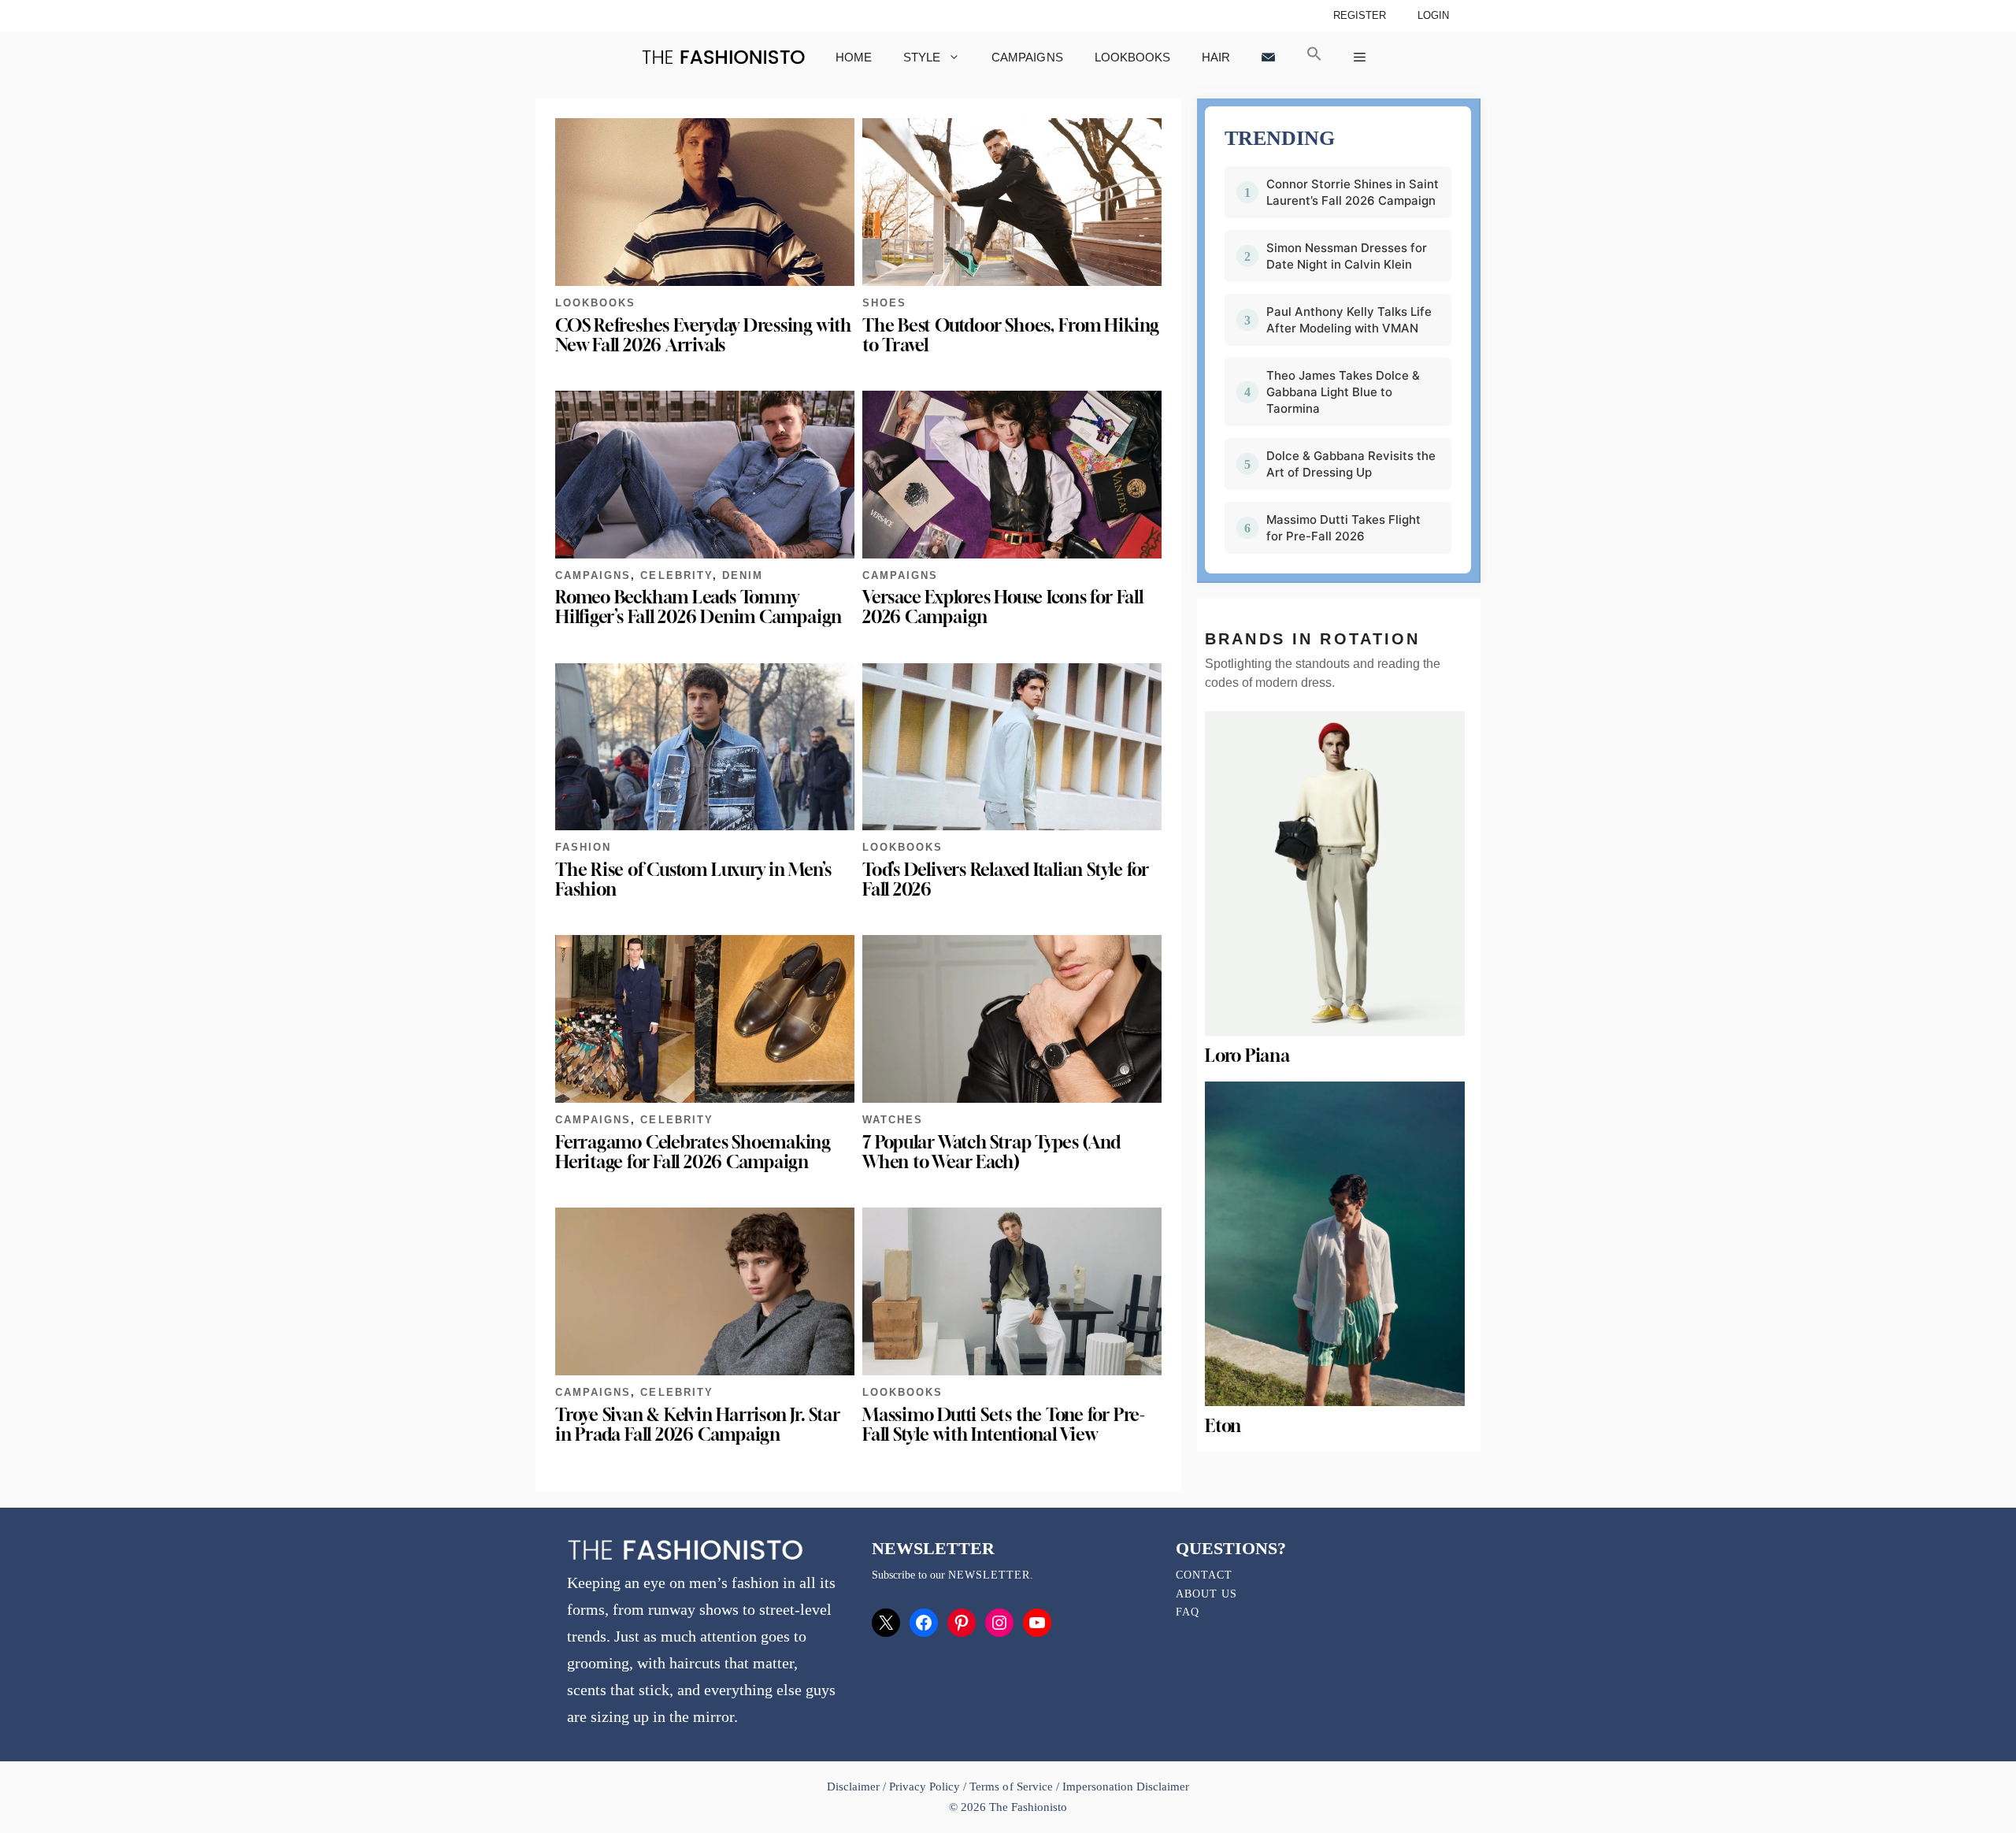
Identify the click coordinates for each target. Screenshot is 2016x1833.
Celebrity (676, 575)
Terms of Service (1011, 1787)
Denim (743, 575)
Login (1433, 15)
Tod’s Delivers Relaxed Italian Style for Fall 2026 (1006, 879)
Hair (1216, 57)
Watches (893, 1120)
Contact (1204, 1575)
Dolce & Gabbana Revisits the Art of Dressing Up (1351, 464)
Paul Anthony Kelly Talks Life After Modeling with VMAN (1349, 320)
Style (922, 57)
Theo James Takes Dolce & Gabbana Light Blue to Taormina (1343, 392)
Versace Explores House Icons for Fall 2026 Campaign (1003, 607)
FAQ (1188, 1612)
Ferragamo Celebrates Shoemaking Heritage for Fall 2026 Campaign (693, 1152)
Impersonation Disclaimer (1126, 1787)
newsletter (989, 1575)
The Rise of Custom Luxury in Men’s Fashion (693, 879)
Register (1360, 15)
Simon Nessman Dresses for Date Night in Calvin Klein (1347, 256)
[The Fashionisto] (723, 57)
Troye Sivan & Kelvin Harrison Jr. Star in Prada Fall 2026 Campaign (697, 1425)
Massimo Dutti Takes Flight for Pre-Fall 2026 (1343, 528)
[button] (1314, 57)
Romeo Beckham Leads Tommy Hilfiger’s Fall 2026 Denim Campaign (699, 607)
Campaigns (1027, 57)
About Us (1206, 1594)
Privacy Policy (925, 1787)
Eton (1223, 1426)
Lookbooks (1132, 57)
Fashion (583, 847)
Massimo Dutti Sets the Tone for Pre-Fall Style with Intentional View (1004, 1425)
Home (854, 57)
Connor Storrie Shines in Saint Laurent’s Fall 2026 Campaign (1353, 192)
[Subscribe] (1268, 57)
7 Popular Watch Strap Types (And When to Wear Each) (991, 1152)
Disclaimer (855, 1787)
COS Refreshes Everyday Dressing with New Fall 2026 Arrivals (703, 335)
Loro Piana (1247, 1056)
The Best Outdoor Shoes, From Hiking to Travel (1011, 335)
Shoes (884, 303)
